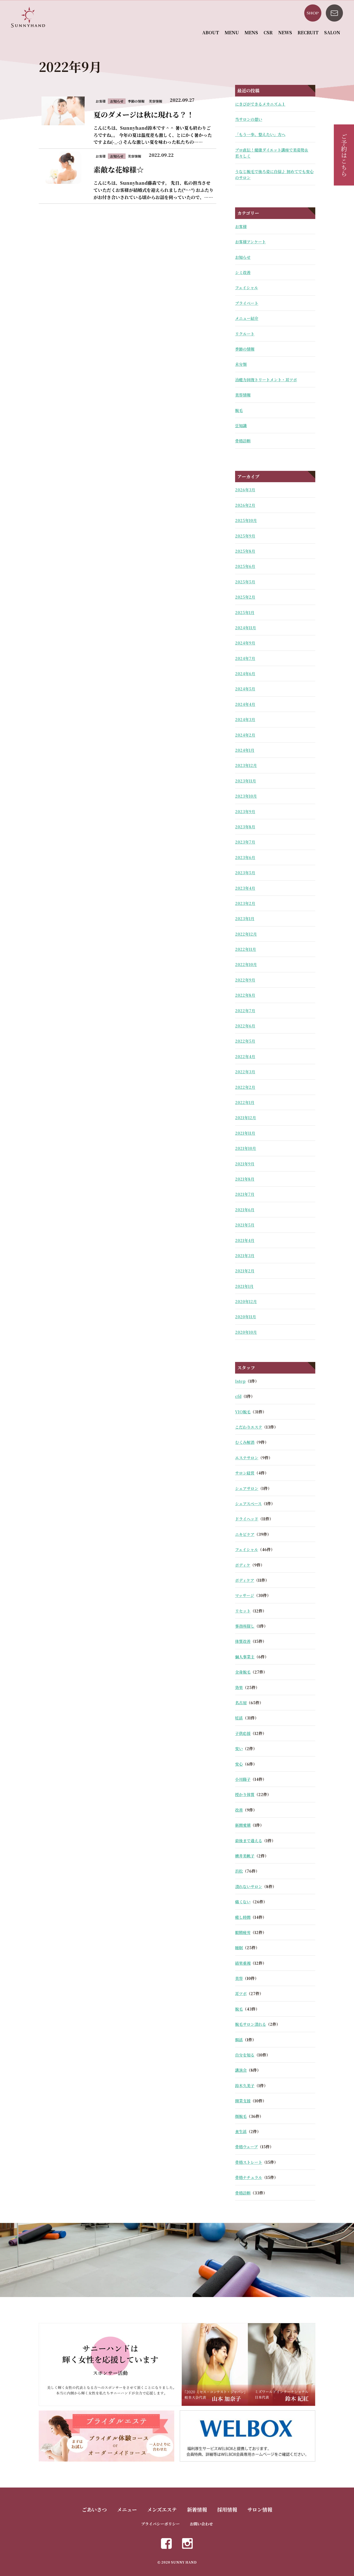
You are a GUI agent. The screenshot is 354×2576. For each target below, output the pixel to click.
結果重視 (243, 1963)
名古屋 (241, 1703)
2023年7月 (245, 842)
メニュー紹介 (247, 318)
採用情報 (227, 2509)
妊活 (239, 1718)
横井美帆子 (245, 1856)
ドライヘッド (247, 1519)
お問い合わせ (201, 2524)
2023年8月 (245, 827)
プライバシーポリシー (160, 2524)
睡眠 (239, 1948)
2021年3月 (245, 1256)
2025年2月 (245, 597)
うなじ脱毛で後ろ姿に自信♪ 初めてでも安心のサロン (274, 174)
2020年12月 (246, 1301)
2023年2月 (245, 903)
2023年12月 (246, 765)
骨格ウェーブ (246, 2147)
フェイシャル (247, 288)
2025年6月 (245, 566)
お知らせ (243, 257)
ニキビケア (245, 1534)
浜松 (239, 1871)
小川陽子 (243, 1779)
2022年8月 (245, 995)
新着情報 (197, 2509)
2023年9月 (245, 811)
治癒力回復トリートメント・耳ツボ (266, 380)
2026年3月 (245, 490)
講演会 (241, 2070)
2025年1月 (245, 612)
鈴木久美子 (245, 2086)
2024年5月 (245, 689)
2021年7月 (245, 1194)
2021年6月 (245, 1210)
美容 (239, 1978)
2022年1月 (245, 1102)
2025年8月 (245, 551)
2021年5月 (245, 1225)
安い (239, 1748)
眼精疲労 (243, 1932)
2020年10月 (246, 1332)
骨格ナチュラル (249, 2177)
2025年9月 (245, 536)
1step (240, 1381)
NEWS (285, 32)
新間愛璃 (243, 1825)
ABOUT (211, 32)
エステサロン (247, 1458)
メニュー (127, 2509)
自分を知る (245, 2055)
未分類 (241, 364)
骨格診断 (243, 441)
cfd (238, 1396)
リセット (243, 1611)
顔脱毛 (241, 2116)
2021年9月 (245, 1164)
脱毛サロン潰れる (251, 2024)
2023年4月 (245, 888)
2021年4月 (245, 1240)
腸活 (239, 2040)
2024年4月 (245, 704)
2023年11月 (246, 781)
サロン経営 (245, 1473)
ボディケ (243, 1565)
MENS (251, 32)
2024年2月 (245, 735)
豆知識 (241, 426)
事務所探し (245, 1626)
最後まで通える (249, 1841)
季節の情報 (245, 349)
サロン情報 (260, 2509)
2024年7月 (245, 658)
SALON (332, 32)
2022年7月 (245, 1011)
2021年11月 (245, 1133)
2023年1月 (245, 918)
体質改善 (243, 1641)
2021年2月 (245, 1271)
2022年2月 (245, 1087)
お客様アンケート (250, 242)
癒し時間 (243, 1917)
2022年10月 (246, 964)
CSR (268, 32)
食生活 (241, 2131)
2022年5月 (245, 1041)
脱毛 (239, 410)
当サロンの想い (249, 119)
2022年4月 (245, 1056)
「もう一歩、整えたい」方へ (260, 134)
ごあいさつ (94, 2509)
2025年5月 (245, 582)
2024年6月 (245, 674)
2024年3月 (245, 719)
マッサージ (245, 1595)
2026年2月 (245, 505)
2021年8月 (245, 1179)
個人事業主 (245, 1657)
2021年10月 (246, 1148)
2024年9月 (245, 643)
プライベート (247, 303)
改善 (239, 1810)
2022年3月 (245, 1072)
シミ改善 (243, 272)
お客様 (241, 226)
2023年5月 (245, 873)
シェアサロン (247, 1488)
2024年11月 (246, 628)
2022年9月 (245, 980)
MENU (232, 32)
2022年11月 (246, 949)
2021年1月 (244, 1286)
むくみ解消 (245, 1442)
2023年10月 (246, 796)
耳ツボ (241, 1993)
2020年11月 (246, 1317)
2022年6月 (245, 1026)
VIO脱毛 (243, 1412)
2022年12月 (246, 934)
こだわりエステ (249, 1427)
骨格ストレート (249, 2162)
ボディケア (245, 1580)
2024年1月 (245, 750)
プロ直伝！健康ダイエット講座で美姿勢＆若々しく (272, 153)
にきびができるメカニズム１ (260, 104)
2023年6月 (245, 857)
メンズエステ (162, 2509)
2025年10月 (246, 520)
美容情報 (243, 395)
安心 (239, 1764)
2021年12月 (246, 1118)
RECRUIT (308, 32)
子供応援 (243, 1733)
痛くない (243, 1902)
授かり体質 (245, 1794)
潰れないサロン (249, 1886)
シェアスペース (248, 1504)
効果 (239, 1687)
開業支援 (243, 2101)
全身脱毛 (243, 1672)
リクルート (245, 334)
